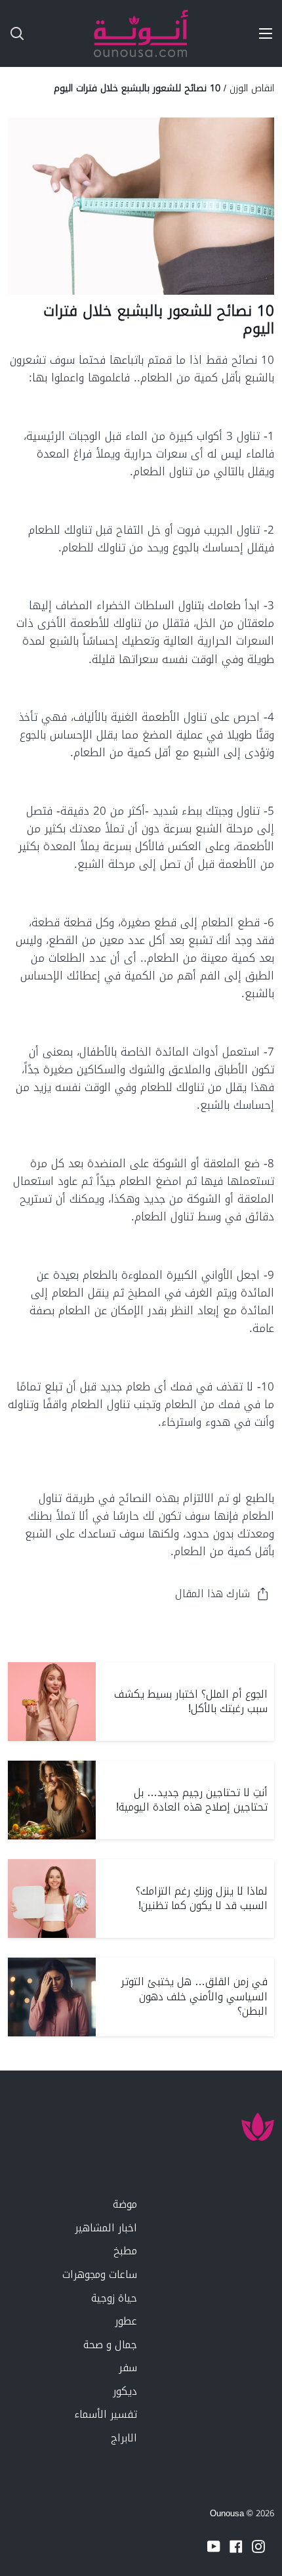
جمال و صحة (110, 2345)
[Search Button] (12, 33)
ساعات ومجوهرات (100, 2274)
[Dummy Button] (71, 33)
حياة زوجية (114, 2298)
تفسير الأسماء (106, 2414)
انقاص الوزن (252, 88)
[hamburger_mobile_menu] (261, 33)
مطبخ (125, 2251)
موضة (125, 2204)
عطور (126, 2321)
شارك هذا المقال (212, 1594)
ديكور (125, 2391)
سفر (128, 2368)
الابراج (124, 2438)
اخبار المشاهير (106, 2228)
